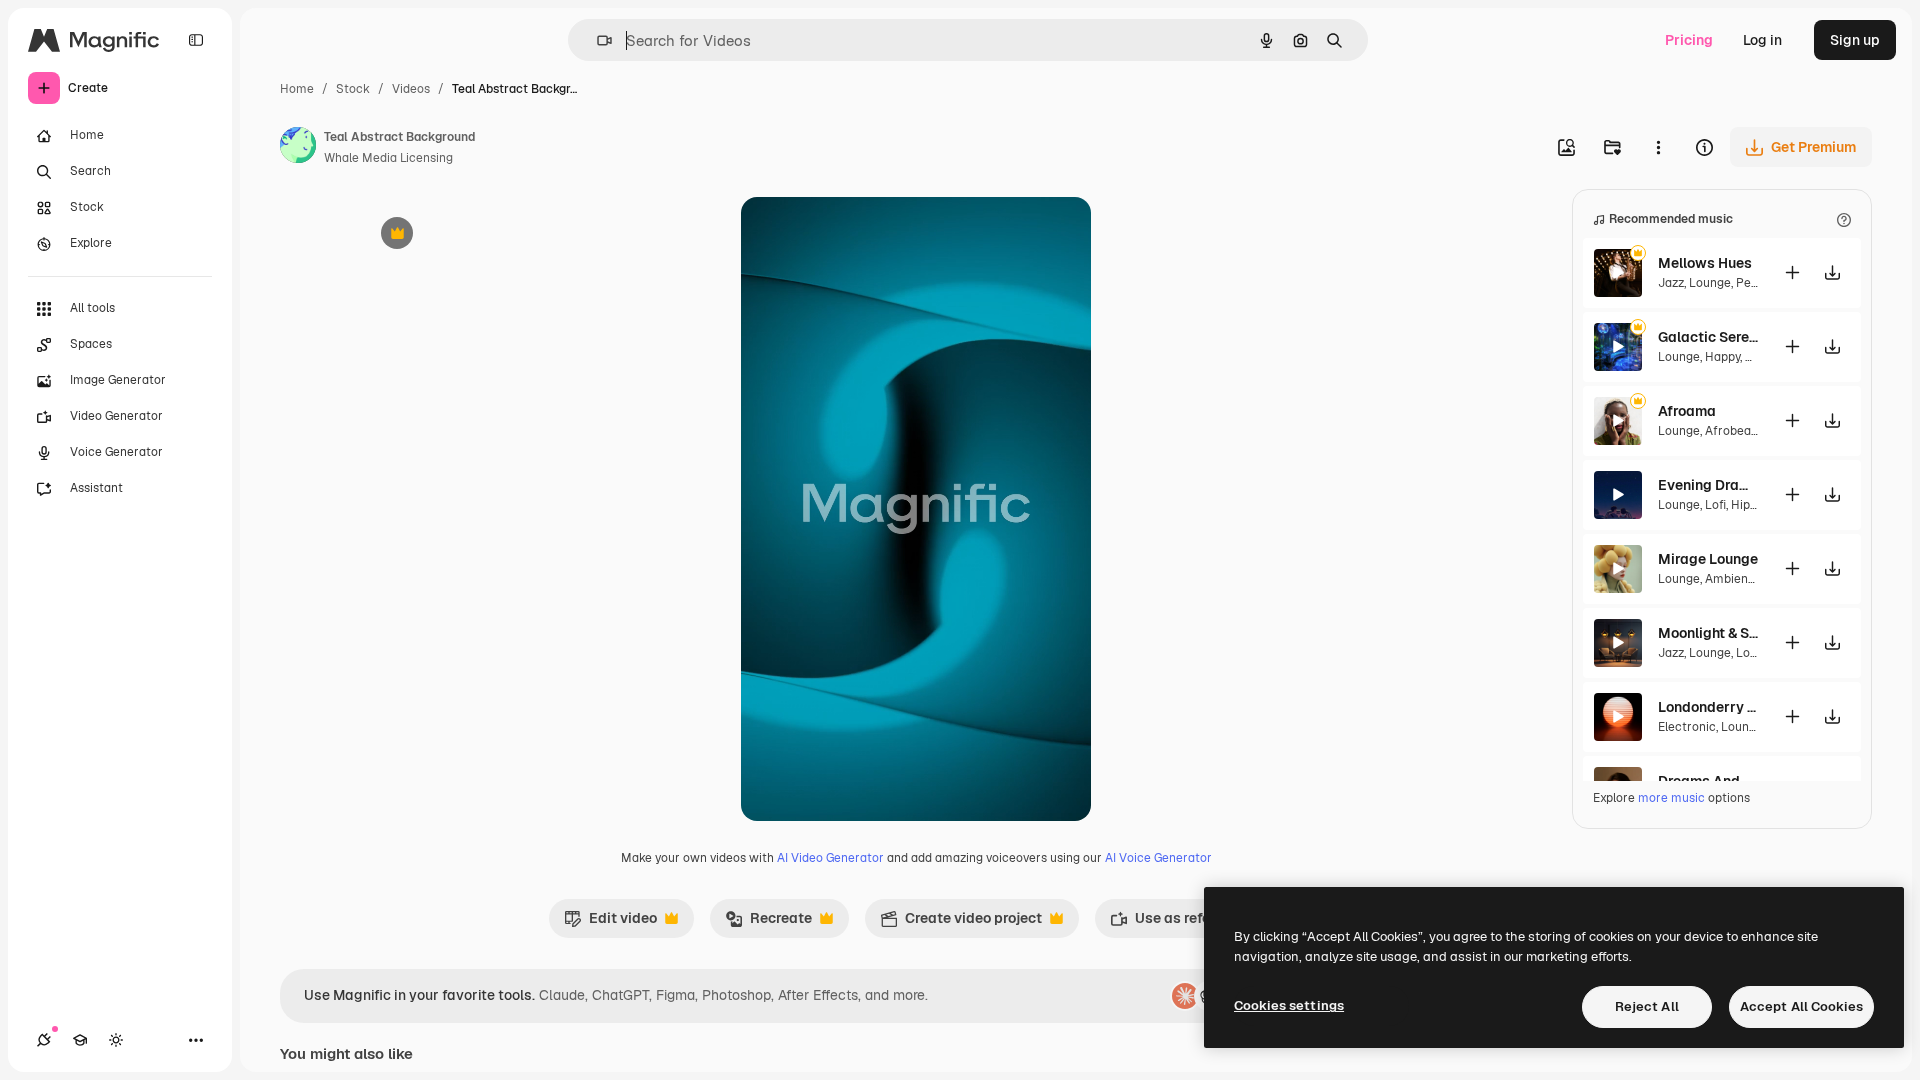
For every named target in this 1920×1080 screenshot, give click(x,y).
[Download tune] (1832, 272)
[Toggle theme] (116, 1040)
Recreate (768, 923)
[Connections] (44, 1040)
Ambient (1729, 579)
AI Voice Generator (1158, 858)
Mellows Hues (1705, 263)
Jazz (1671, 283)
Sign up (1855, 40)
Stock (353, 89)
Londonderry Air (1708, 707)
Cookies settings (1289, 1005)
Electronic (1687, 727)
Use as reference (1178, 923)
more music (1671, 798)
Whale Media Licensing (388, 158)
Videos (411, 89)
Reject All (1647, 1006)
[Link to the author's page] (298, 148)
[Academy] (80, 1040)
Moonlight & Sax (1708, 633)
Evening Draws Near (1708, 485)
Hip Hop (1753, 505)
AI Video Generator (830, 858)
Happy (1722, 357)
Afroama (1687, 411)
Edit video (610, 923)
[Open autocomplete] (596, 40)
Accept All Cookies (1801, 1006)
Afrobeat (1730, 431)
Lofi (1715, 505)
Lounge (1710, 283)
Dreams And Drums (1708, 781)
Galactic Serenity (1708, 337)
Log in (1762, 40)
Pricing (1689, 40)
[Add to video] (1792, 272)
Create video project (961, 923)
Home (297, 89)
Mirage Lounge (1708, 559)
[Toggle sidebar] (196, 40)
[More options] (1658, 147)
